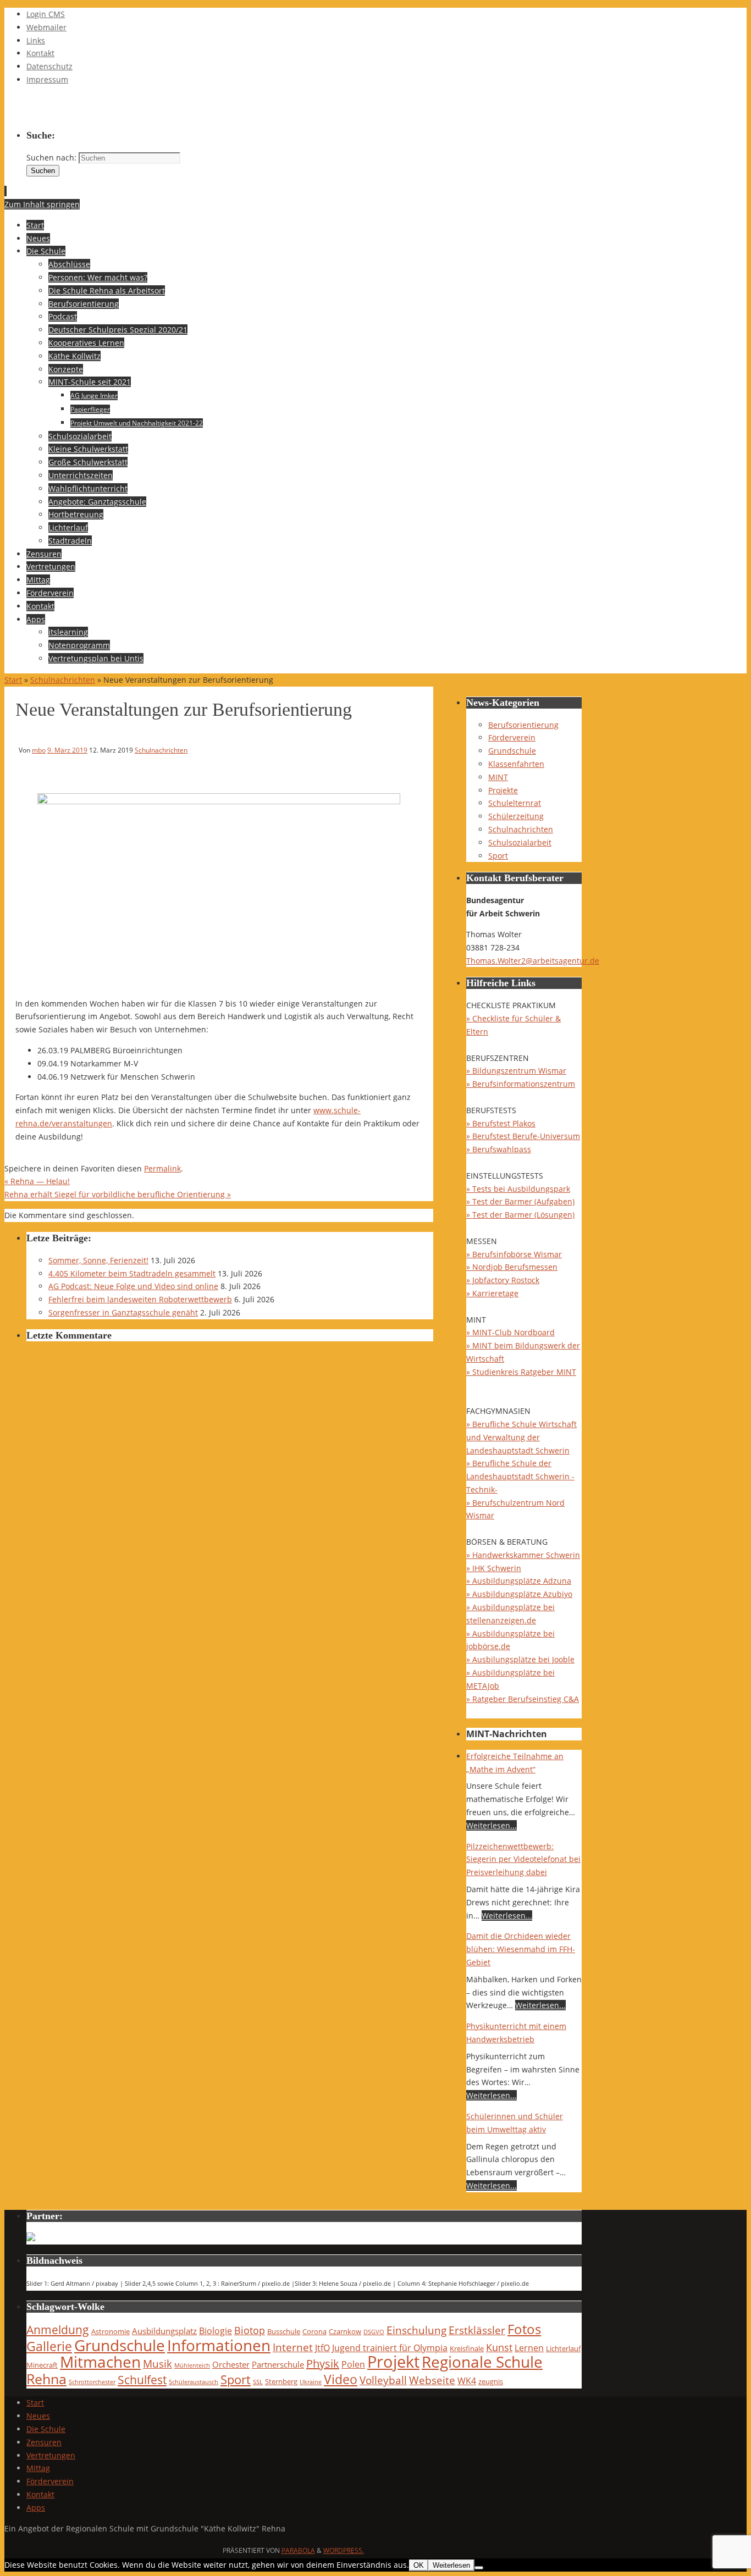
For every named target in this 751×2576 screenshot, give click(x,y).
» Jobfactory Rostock (503, 1280)
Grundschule (512, 751)
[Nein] (479, 2568)
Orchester (231, 2364)
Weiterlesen (451, 2565)
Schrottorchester (92, 2382)
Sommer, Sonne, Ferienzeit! (98, 1260)
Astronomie (111, 2331)
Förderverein (512, 737)
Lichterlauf (563, 2348)
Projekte (503, 790)
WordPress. (344, 2550)
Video (341, 2379)
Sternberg (281, 2381)
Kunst (499, 2347)
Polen (353, 2364)
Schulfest (142, 2380)
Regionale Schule (482, 2362)
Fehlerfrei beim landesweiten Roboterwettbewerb (140, 1299)
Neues (38, 2416)
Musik (158, 2364)
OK (419, 2565)
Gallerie (49, 2346)
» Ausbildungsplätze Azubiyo (519, 1594)
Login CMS (46, 14)
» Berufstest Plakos (501, 1123)
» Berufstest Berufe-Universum (523, 1136)
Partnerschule (278, 2364)
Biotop (250, 2330)
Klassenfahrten (516, 764)
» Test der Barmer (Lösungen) (520, 1215)
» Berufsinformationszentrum (521, 1084)
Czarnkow (345, 2331)
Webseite (432, 2380)
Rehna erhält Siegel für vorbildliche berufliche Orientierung (118, 1194)
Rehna (46, 2379)
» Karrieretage (492, 1293)
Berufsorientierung (523, 725)
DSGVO (374, 2332)
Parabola (298, 2550)
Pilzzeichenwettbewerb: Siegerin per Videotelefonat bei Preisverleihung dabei (523, 1859)
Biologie (216, 2331)
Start (13, 680)
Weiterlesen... (492, 1825)
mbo (39, 750)
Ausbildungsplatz (164, 2331)
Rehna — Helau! (37, 1181)
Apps (36, 2508)
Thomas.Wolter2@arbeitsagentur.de (533, 961)
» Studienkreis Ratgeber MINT (521, 1372)
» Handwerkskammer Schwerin (523, 1555)
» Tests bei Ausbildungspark (518, 1189)
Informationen (219, 2345)
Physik (323, 2364)
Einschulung (416, 2330)
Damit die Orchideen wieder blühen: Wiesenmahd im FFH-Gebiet (521, 1949)
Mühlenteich (192, 2365)
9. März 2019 (67, 750)
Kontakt (40, 53)
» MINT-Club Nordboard (510, 1332)
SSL (258, 2382)
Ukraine (311, 2382)
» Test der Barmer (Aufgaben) (520, 1201)
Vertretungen (51, 2455)
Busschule (284, 2331)
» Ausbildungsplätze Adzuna (519, 1581)
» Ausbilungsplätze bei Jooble (520, 1659)
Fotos (524, 2329)
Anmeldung (58, 2330)
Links (36, 40)
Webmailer (46, 27)
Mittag (38, 2468)
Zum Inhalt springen (42, 204)
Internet (293, 2347)
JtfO (322, 2348)
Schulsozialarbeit (520, 842)
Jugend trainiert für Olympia (390, 2348)
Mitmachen (100, 2362)
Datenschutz (49, 66)
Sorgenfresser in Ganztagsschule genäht (123, 1312)
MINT (498, 777)
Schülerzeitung (516, 816)
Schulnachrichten (63, 680)
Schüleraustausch (194, 2382)
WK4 (467, 2381)
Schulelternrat (515, 803)
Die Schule (46, 2429)
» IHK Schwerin (494, 1568)
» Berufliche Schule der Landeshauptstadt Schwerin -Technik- (520, 1476)
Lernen (529, 2348)
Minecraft (42, 2365)
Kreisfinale (467, 2348)
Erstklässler (477, 2330)
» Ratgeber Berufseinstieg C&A (523, 1699)
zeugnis (491, 2381)
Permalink (162, 1168)
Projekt (393, 2362)
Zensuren (44, 2442)
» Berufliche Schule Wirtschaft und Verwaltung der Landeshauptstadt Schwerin (521, 1437)
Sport (498, 856)
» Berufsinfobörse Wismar (514, 1254)
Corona (314, 2331)
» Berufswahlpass (499, 1149)
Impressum (47, 79)
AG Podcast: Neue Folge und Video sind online (133, 1286)
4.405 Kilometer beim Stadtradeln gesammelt (132, 1273)
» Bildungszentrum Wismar (516, 1071)
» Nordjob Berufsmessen (512, 1267)
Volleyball (383, 2380)
